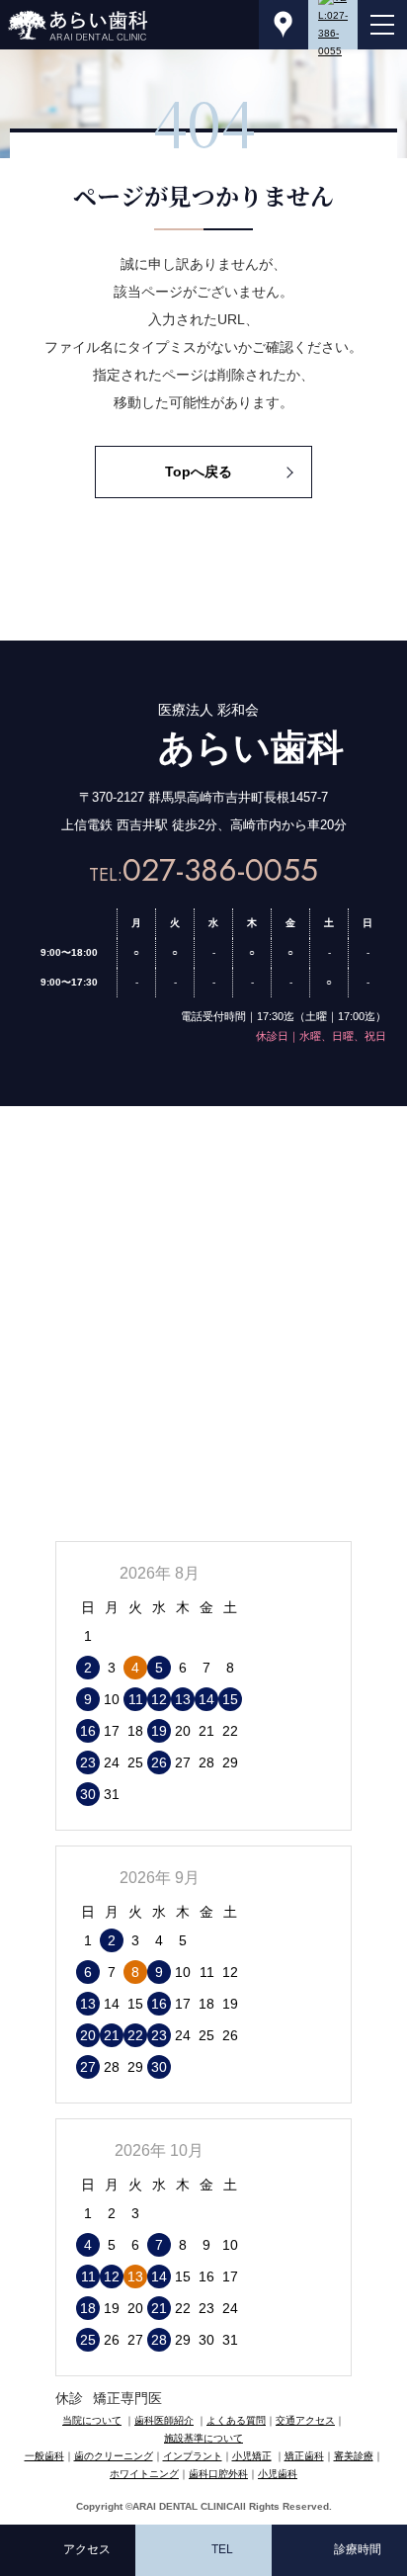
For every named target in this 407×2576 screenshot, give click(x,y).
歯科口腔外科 (218, 2474)
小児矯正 (252, 2456)
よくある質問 (236, 2420)
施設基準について (203, 2438)
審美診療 (354, 2456)
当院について (92, 2420)
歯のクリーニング (114, 2456)
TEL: (203, 875)
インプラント (193, 2456)
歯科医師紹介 (164, 2420)
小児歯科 (278, 2474)
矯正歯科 (304, 2456)
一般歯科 (44, 2456)
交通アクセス (305, 2420)
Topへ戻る (199, 472)
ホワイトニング (144, 2474)
